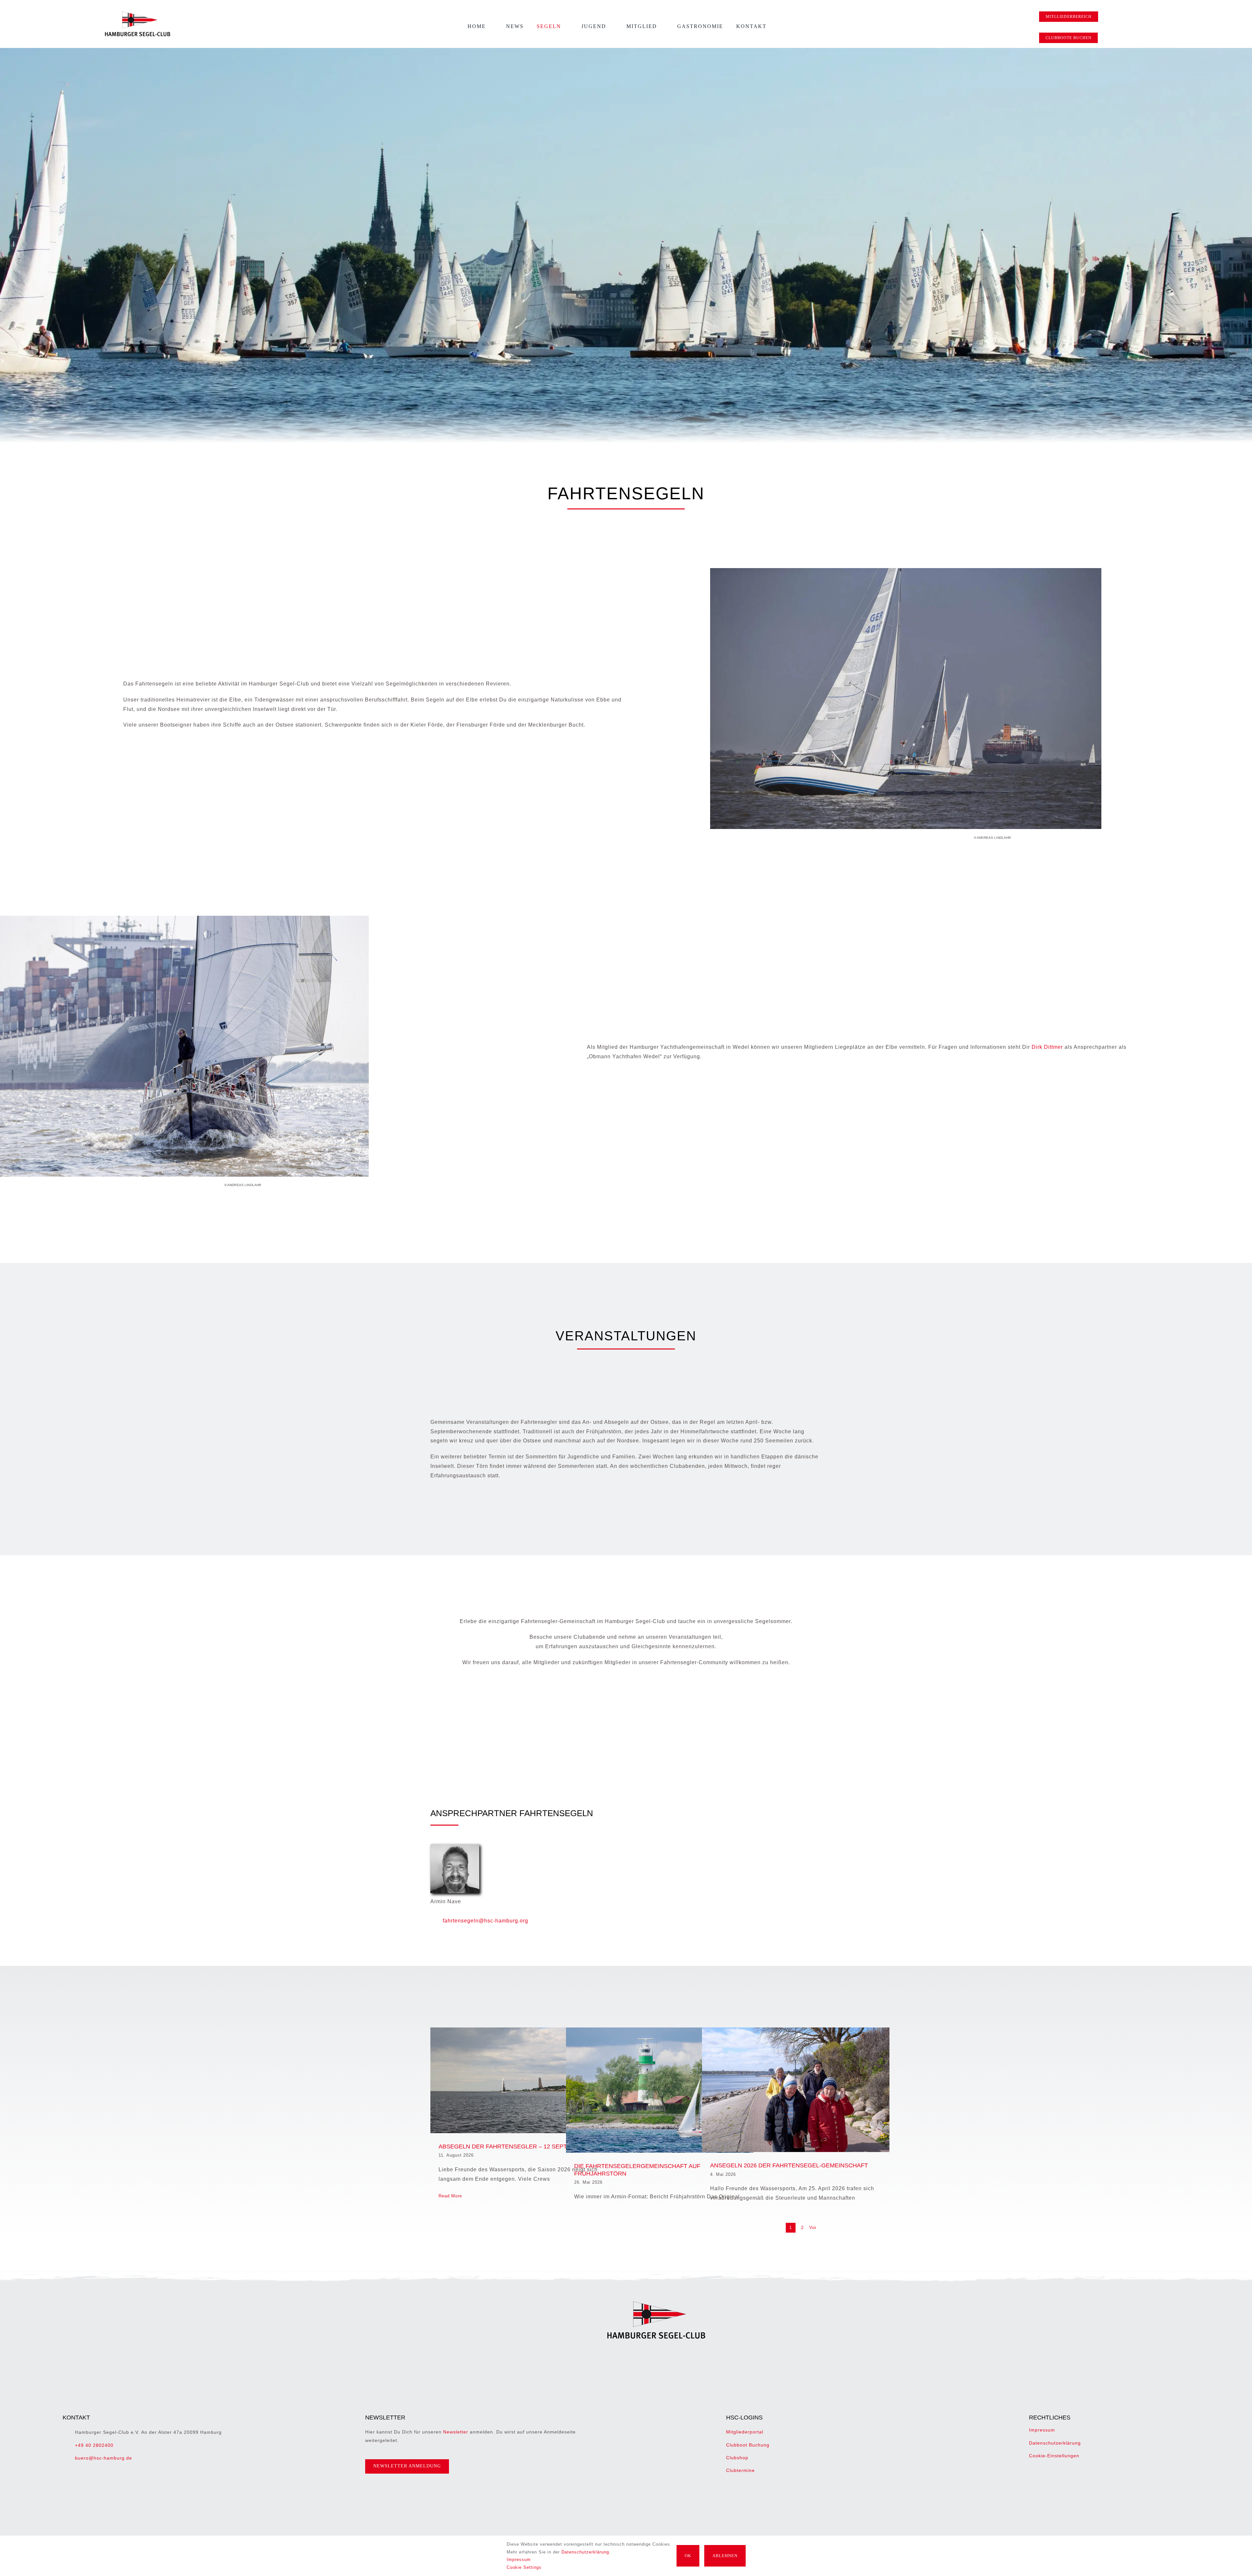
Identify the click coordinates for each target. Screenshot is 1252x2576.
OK (688, 2556)
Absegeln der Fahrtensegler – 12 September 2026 (521, 2147)
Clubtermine (740, 2470)
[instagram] (655, 2492)
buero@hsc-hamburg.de (104, 2458)
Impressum (1042, 2430)
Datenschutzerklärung (1055, 2443)
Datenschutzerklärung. (586, 2552)
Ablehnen (725, 2556)
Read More (450, 2196)
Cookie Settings (525, 2567)
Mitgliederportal (745, 2432)
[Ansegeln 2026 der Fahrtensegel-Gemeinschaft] (796, 2090)
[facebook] (644, 2492)
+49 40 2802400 (94, 2445)
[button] (782, 26)
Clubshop (737, 2458)
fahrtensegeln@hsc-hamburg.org (485, 1921)
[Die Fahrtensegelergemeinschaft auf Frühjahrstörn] (660, 2090)
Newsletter (456, 2432)
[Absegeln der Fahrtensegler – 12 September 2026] (524, 2080)
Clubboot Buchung (748, 2445)
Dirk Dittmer (1047, 1047)
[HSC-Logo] (138, 14)
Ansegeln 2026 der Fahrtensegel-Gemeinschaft (789, 2165)
